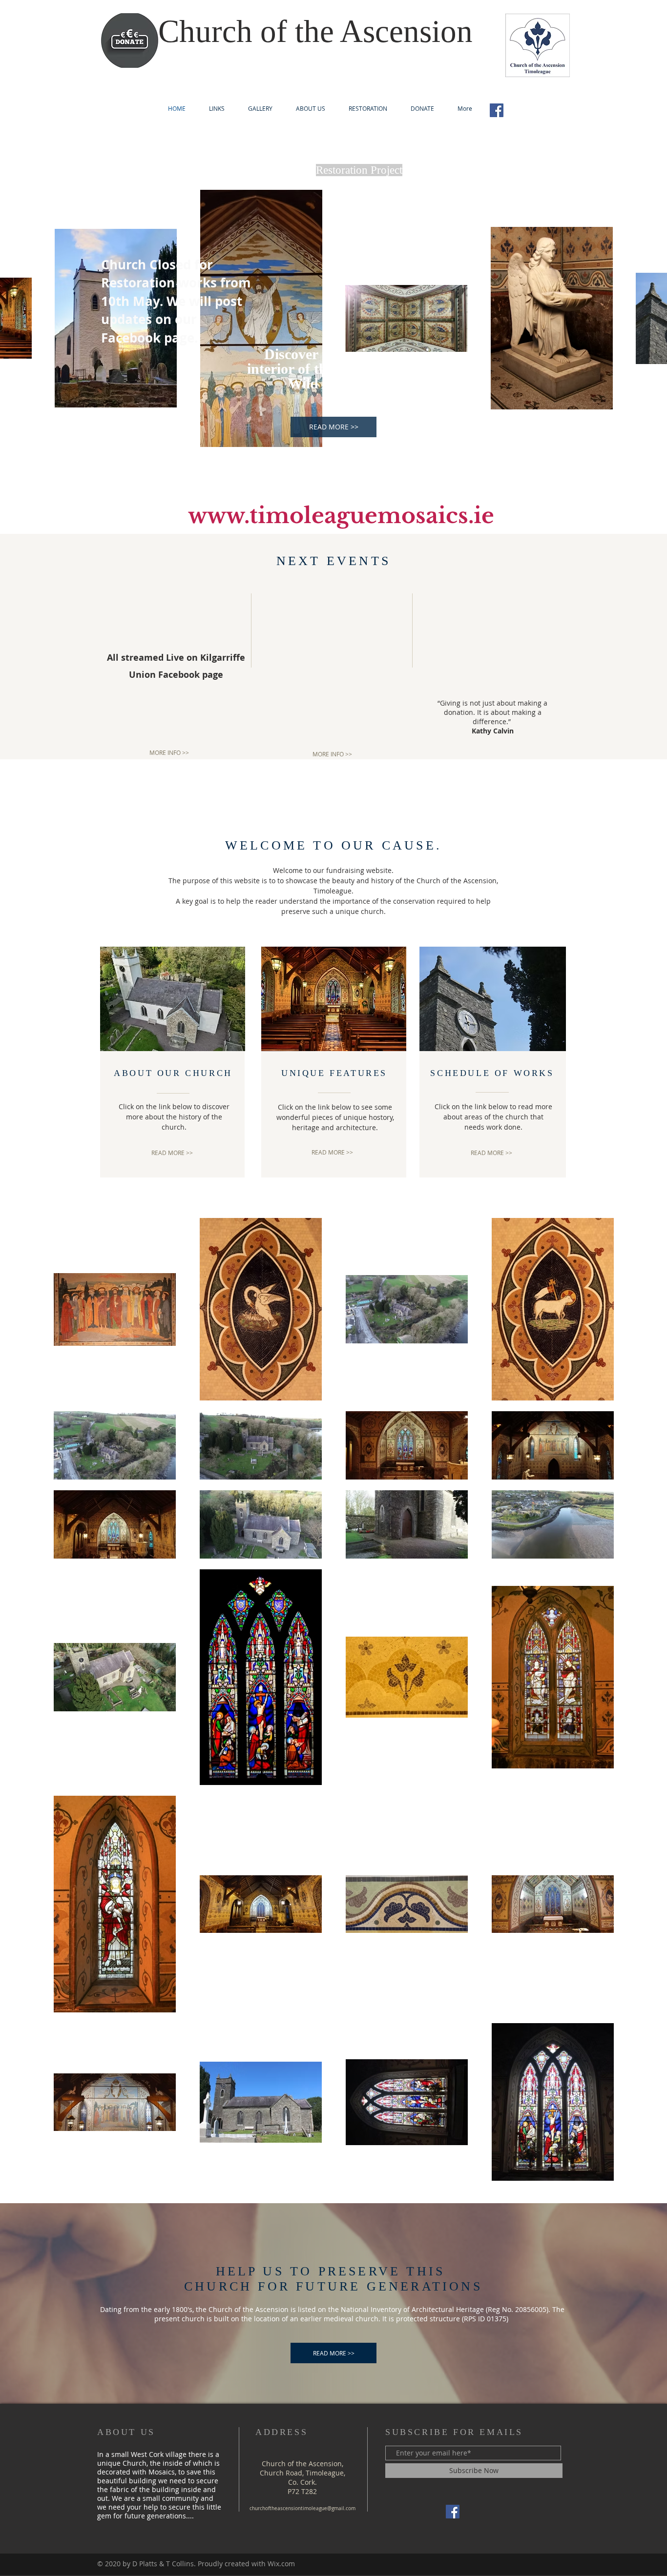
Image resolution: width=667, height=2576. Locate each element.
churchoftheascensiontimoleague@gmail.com (302, 2508)
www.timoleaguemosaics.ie (341, 516)
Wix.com (281, 2564)
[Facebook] (497, 110)
